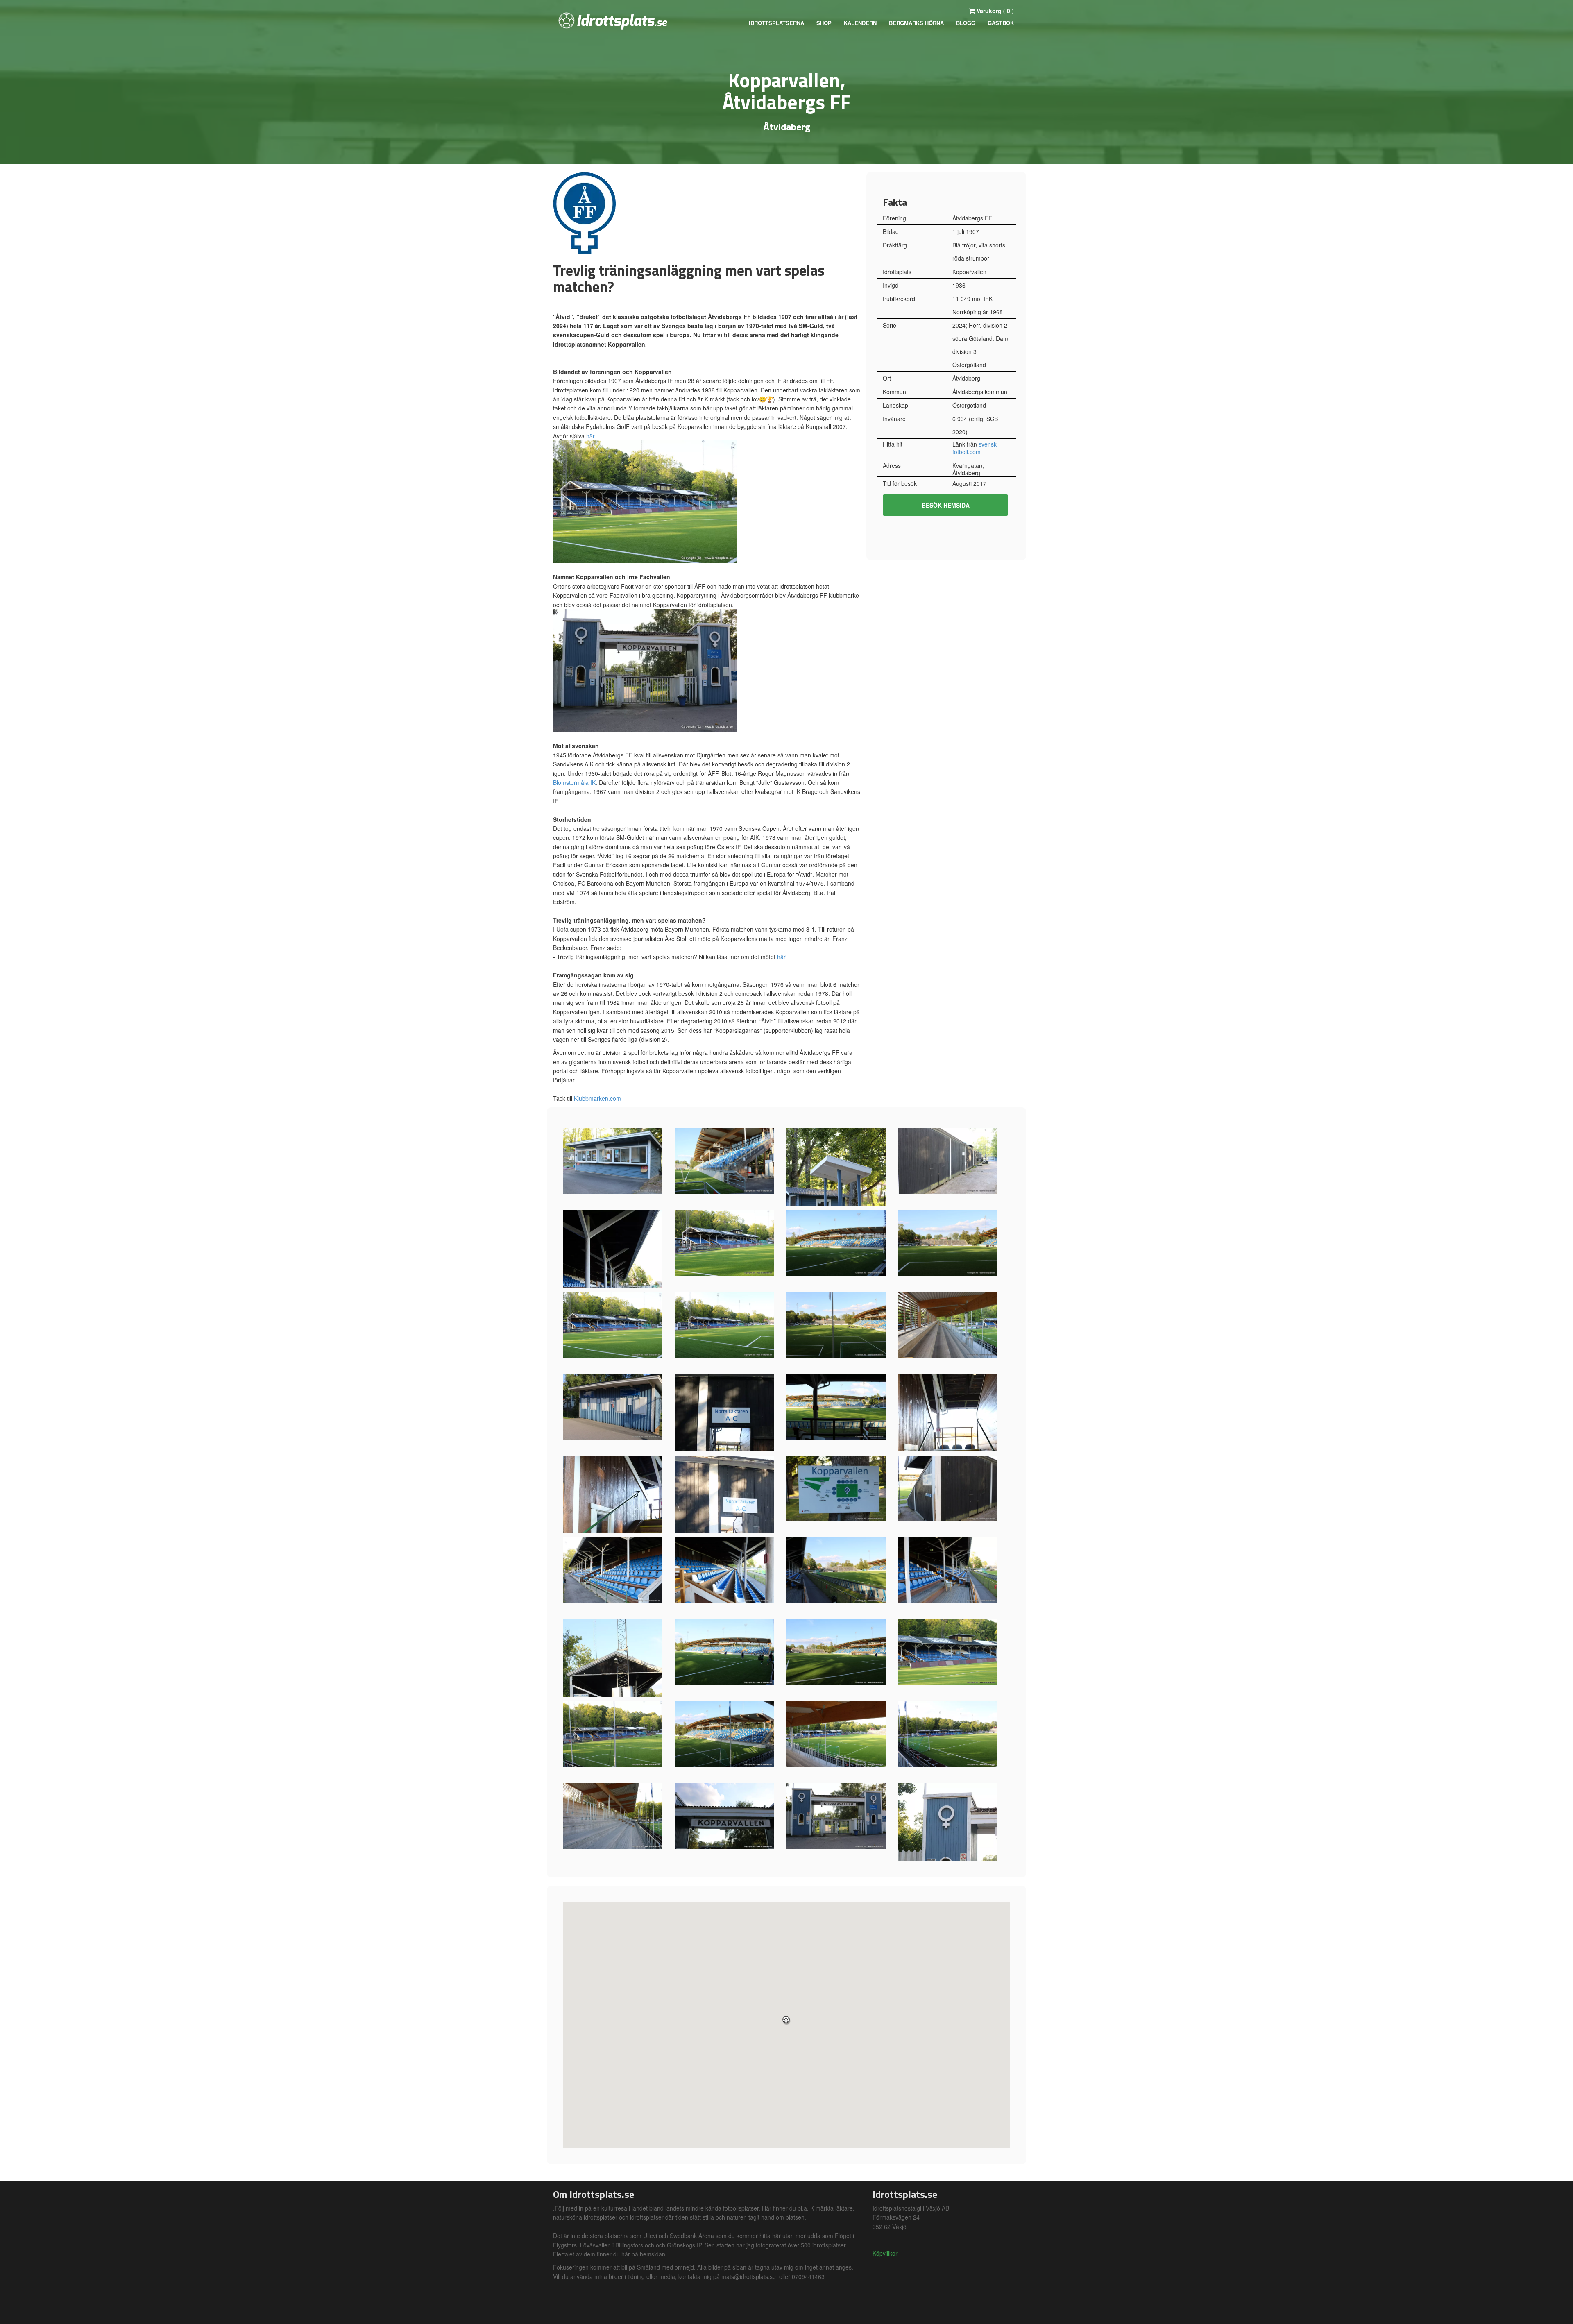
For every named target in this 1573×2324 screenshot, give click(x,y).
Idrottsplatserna (776, 23)
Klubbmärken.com (597, 1098)
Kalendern (860, 23)
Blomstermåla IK (574, 782)
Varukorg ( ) (994, 11)
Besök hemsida (946, 505)
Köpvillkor (885, 2253)
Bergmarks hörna (916, 23)
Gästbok (1001, 23)
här (590, 436)
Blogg (966, 23)
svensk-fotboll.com (975, 448)
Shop (824, 23)
